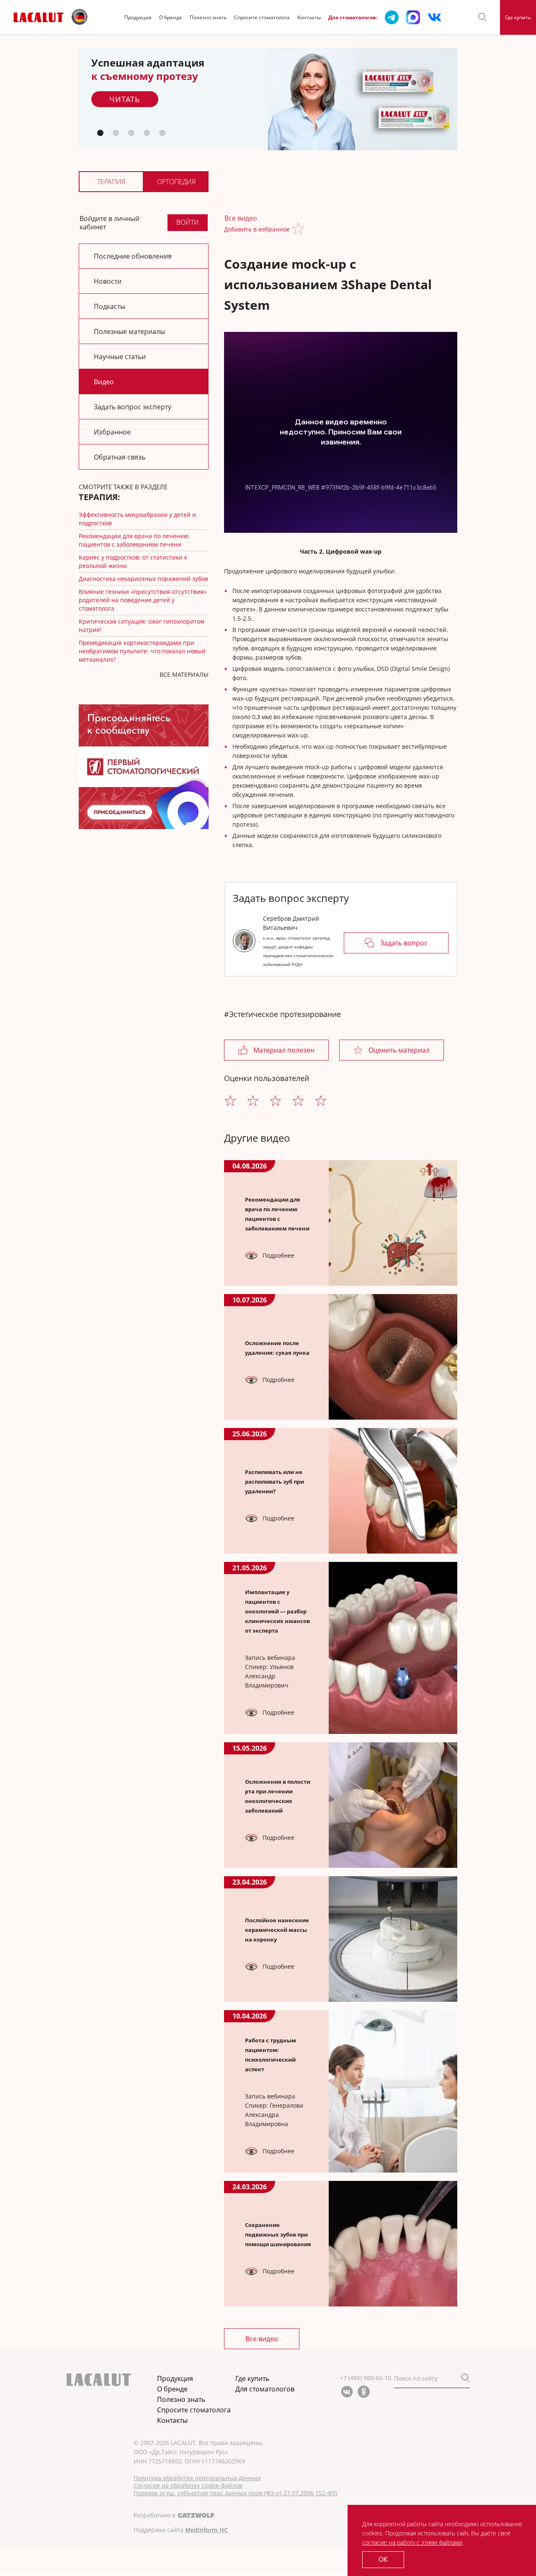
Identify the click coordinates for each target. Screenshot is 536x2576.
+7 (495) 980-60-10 (366, 2378)
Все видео (241, 218)
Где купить (518, 17)
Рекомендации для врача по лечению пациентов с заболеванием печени (134, 540)
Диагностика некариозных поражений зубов (143, 579)
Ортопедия (176, 182)
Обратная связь (120, 457)
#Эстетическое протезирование (282, 1014)
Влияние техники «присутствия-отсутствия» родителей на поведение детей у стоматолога (143, 600)
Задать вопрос (404, 943)
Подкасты (110, 306)
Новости (108, 281)
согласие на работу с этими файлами (412, 2542)
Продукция (138, 17)
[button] (482, 17)
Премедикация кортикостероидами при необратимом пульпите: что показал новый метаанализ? (142, 651)
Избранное (112, 432)
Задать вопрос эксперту (133, 407)
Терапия (111, 182)
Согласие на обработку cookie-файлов (188, 2486)
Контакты (309, 17)
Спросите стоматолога (262, 17)
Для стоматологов (265, 2389)
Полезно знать (208, 17)
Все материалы (184, 674)
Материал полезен (284, 1050)
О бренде (171, 17)
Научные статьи (120, 357)
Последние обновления (133, 256)
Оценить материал (399, 1050)
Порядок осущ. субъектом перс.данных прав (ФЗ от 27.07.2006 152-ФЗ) (235, 2493)
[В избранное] (300, 230)
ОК (383, 2559)
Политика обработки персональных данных (197, 2478)
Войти (188, 222)
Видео (104, 382)
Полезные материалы (129, 331)
